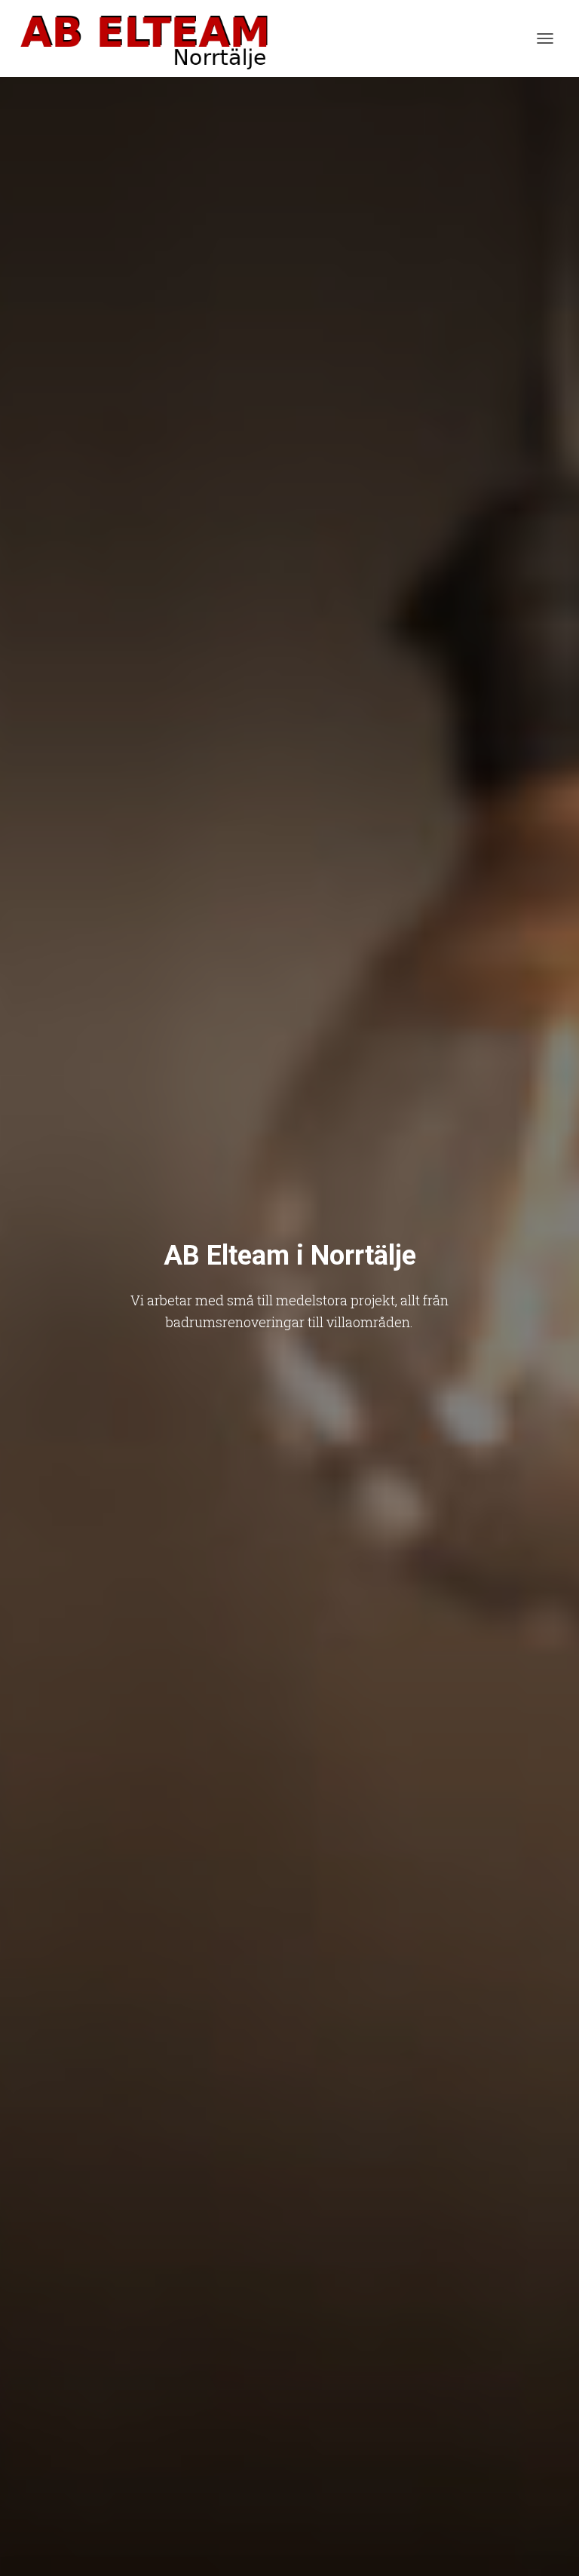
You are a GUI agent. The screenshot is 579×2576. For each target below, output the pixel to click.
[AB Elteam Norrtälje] (150, 38)
